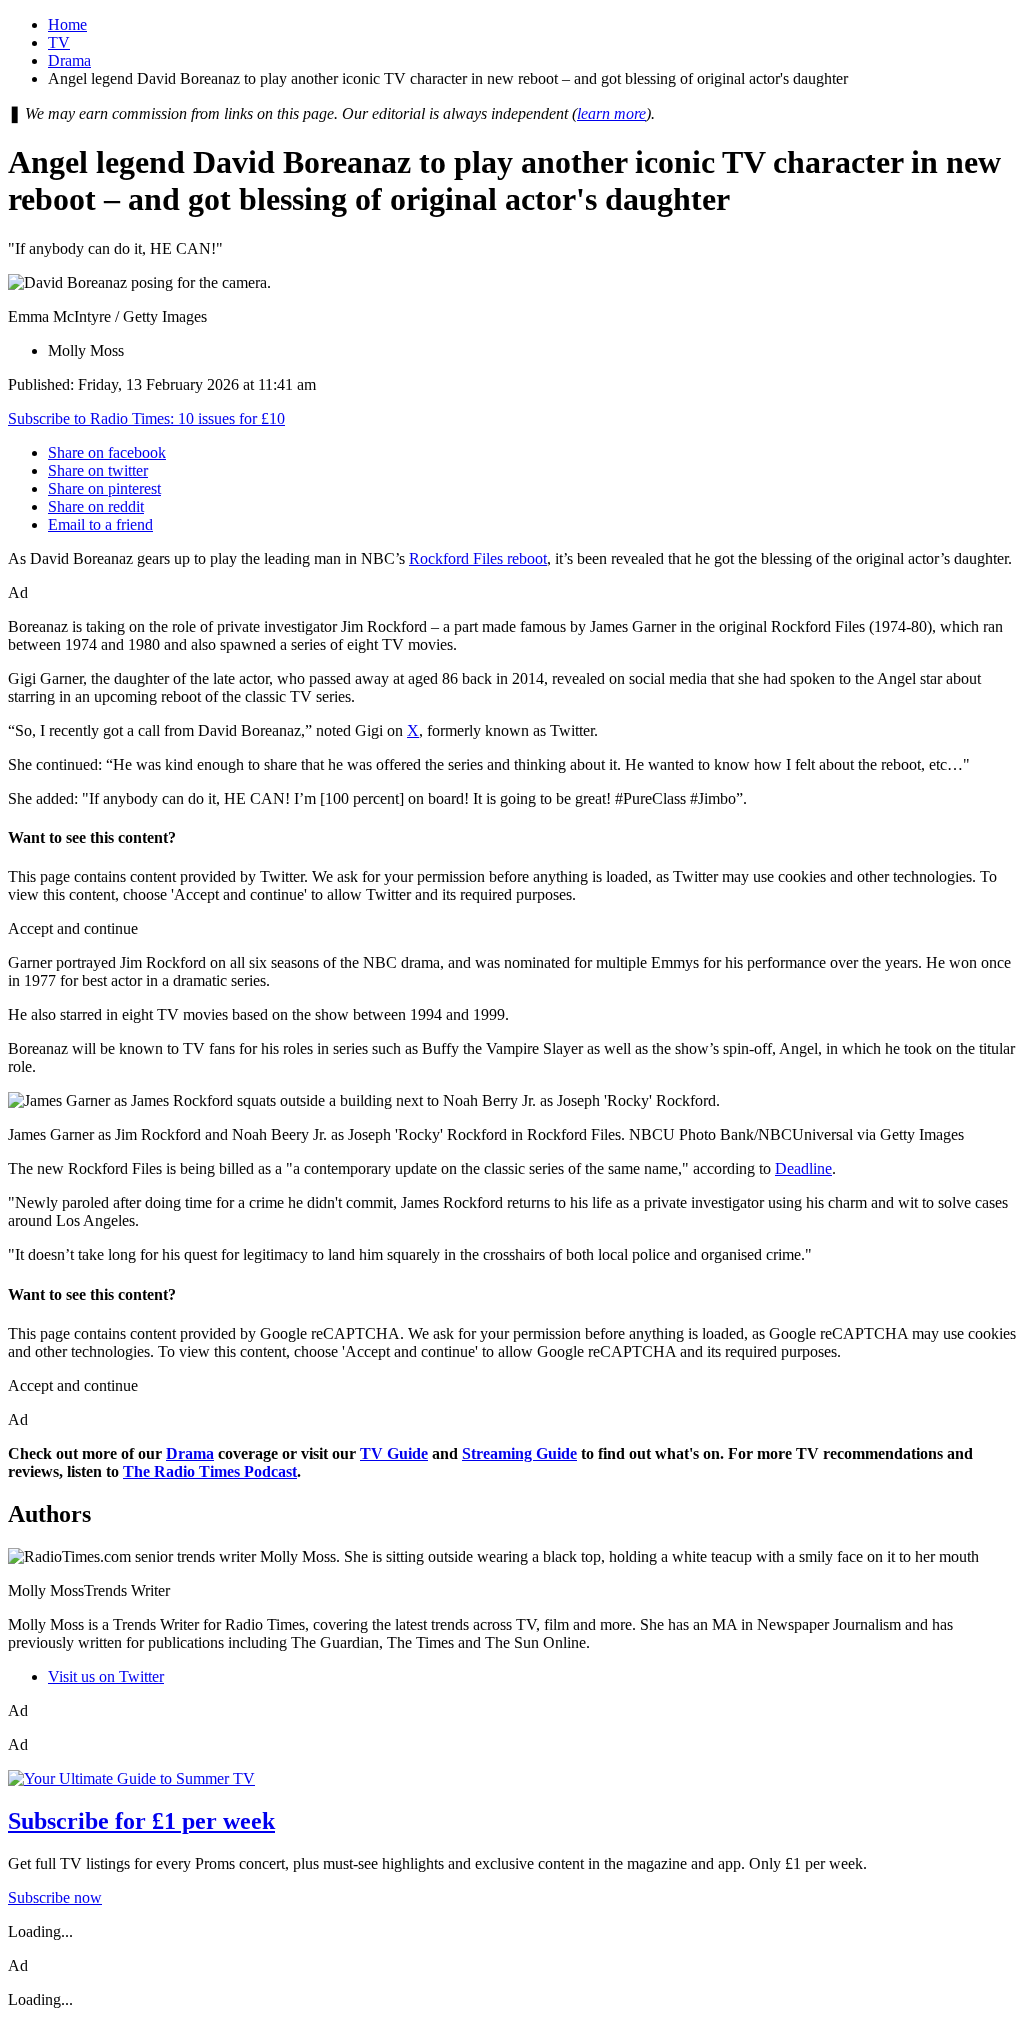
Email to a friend (100, 524)
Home (67, 24)
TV (59, 42)
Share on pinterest (104, 488)
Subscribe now (55, 1897)
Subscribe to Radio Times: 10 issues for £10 (146, 418)
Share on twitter (98, 470)
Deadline (803, 1168)
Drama (69, 60)
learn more (611, 113)
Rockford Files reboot (478, 558)
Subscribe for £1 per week (141, 1821)
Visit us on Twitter (106, 1676)
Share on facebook (107, 452)
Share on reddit (96, 506)
